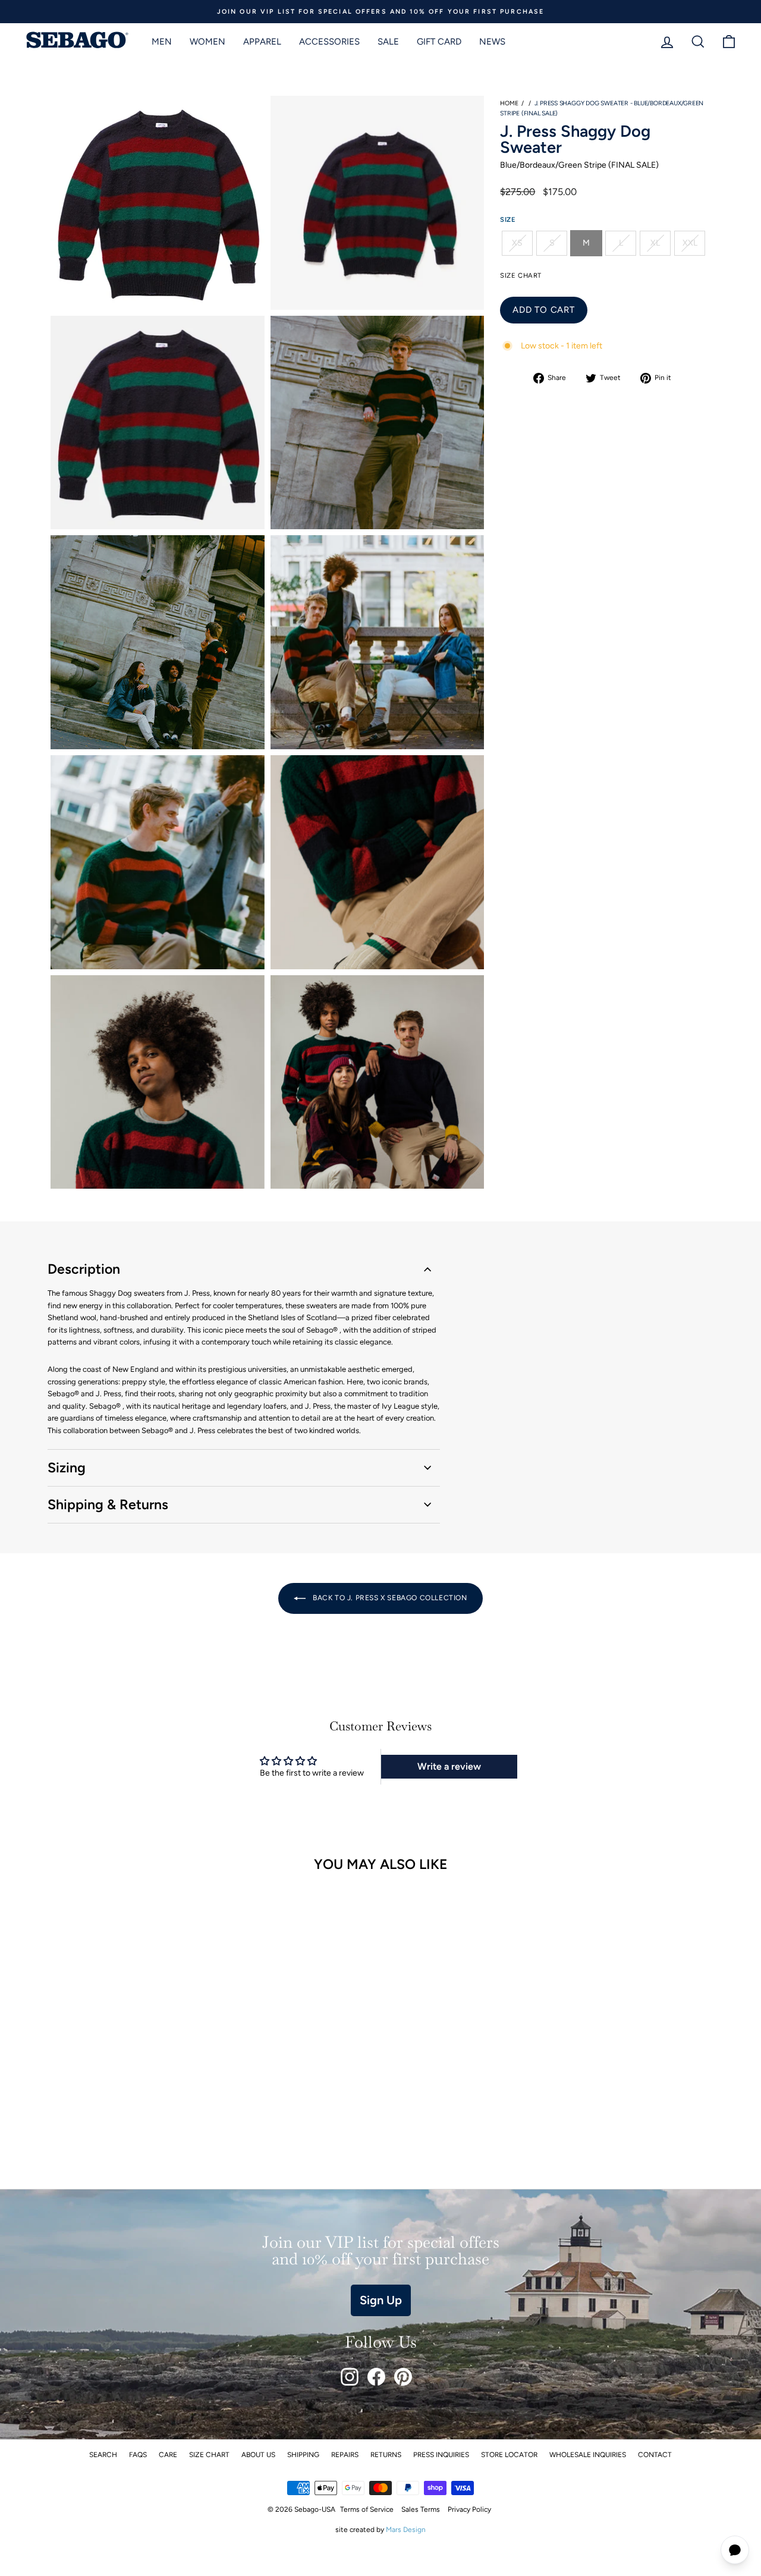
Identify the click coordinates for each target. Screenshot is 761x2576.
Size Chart (209, 2455)
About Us (258, 2455)
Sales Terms (421, 2509)
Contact (655, 2455)
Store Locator (509, 2455)
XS (517, 243)
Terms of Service (367, 2509)
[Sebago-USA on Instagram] (350, 2377)
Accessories (329, 42)
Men (162, 42)
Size (508, 219)
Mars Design (406, 2530)
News (492, 42)
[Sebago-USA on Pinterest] (403, 2377)
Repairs (345, 2455)
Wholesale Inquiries (588, 2455)
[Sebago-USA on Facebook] (376, 2377)
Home (509, 103)
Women (207, 42)
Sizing (67, 1468)
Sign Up (381, 2300)
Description (84, 1269)
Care (168, 2455)
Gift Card (439, 42)
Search (103, 2455)
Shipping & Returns (108, 1504)
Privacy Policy (469, 2509)
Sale (388, 42)
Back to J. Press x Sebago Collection (389, 1598)
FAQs (138, 2455)
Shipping (303, 2455)
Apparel (262, 42)
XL (655, 243)
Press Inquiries (441, 2455)
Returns (386, 2455)
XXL (690, 243)
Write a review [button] (449, 1766)
